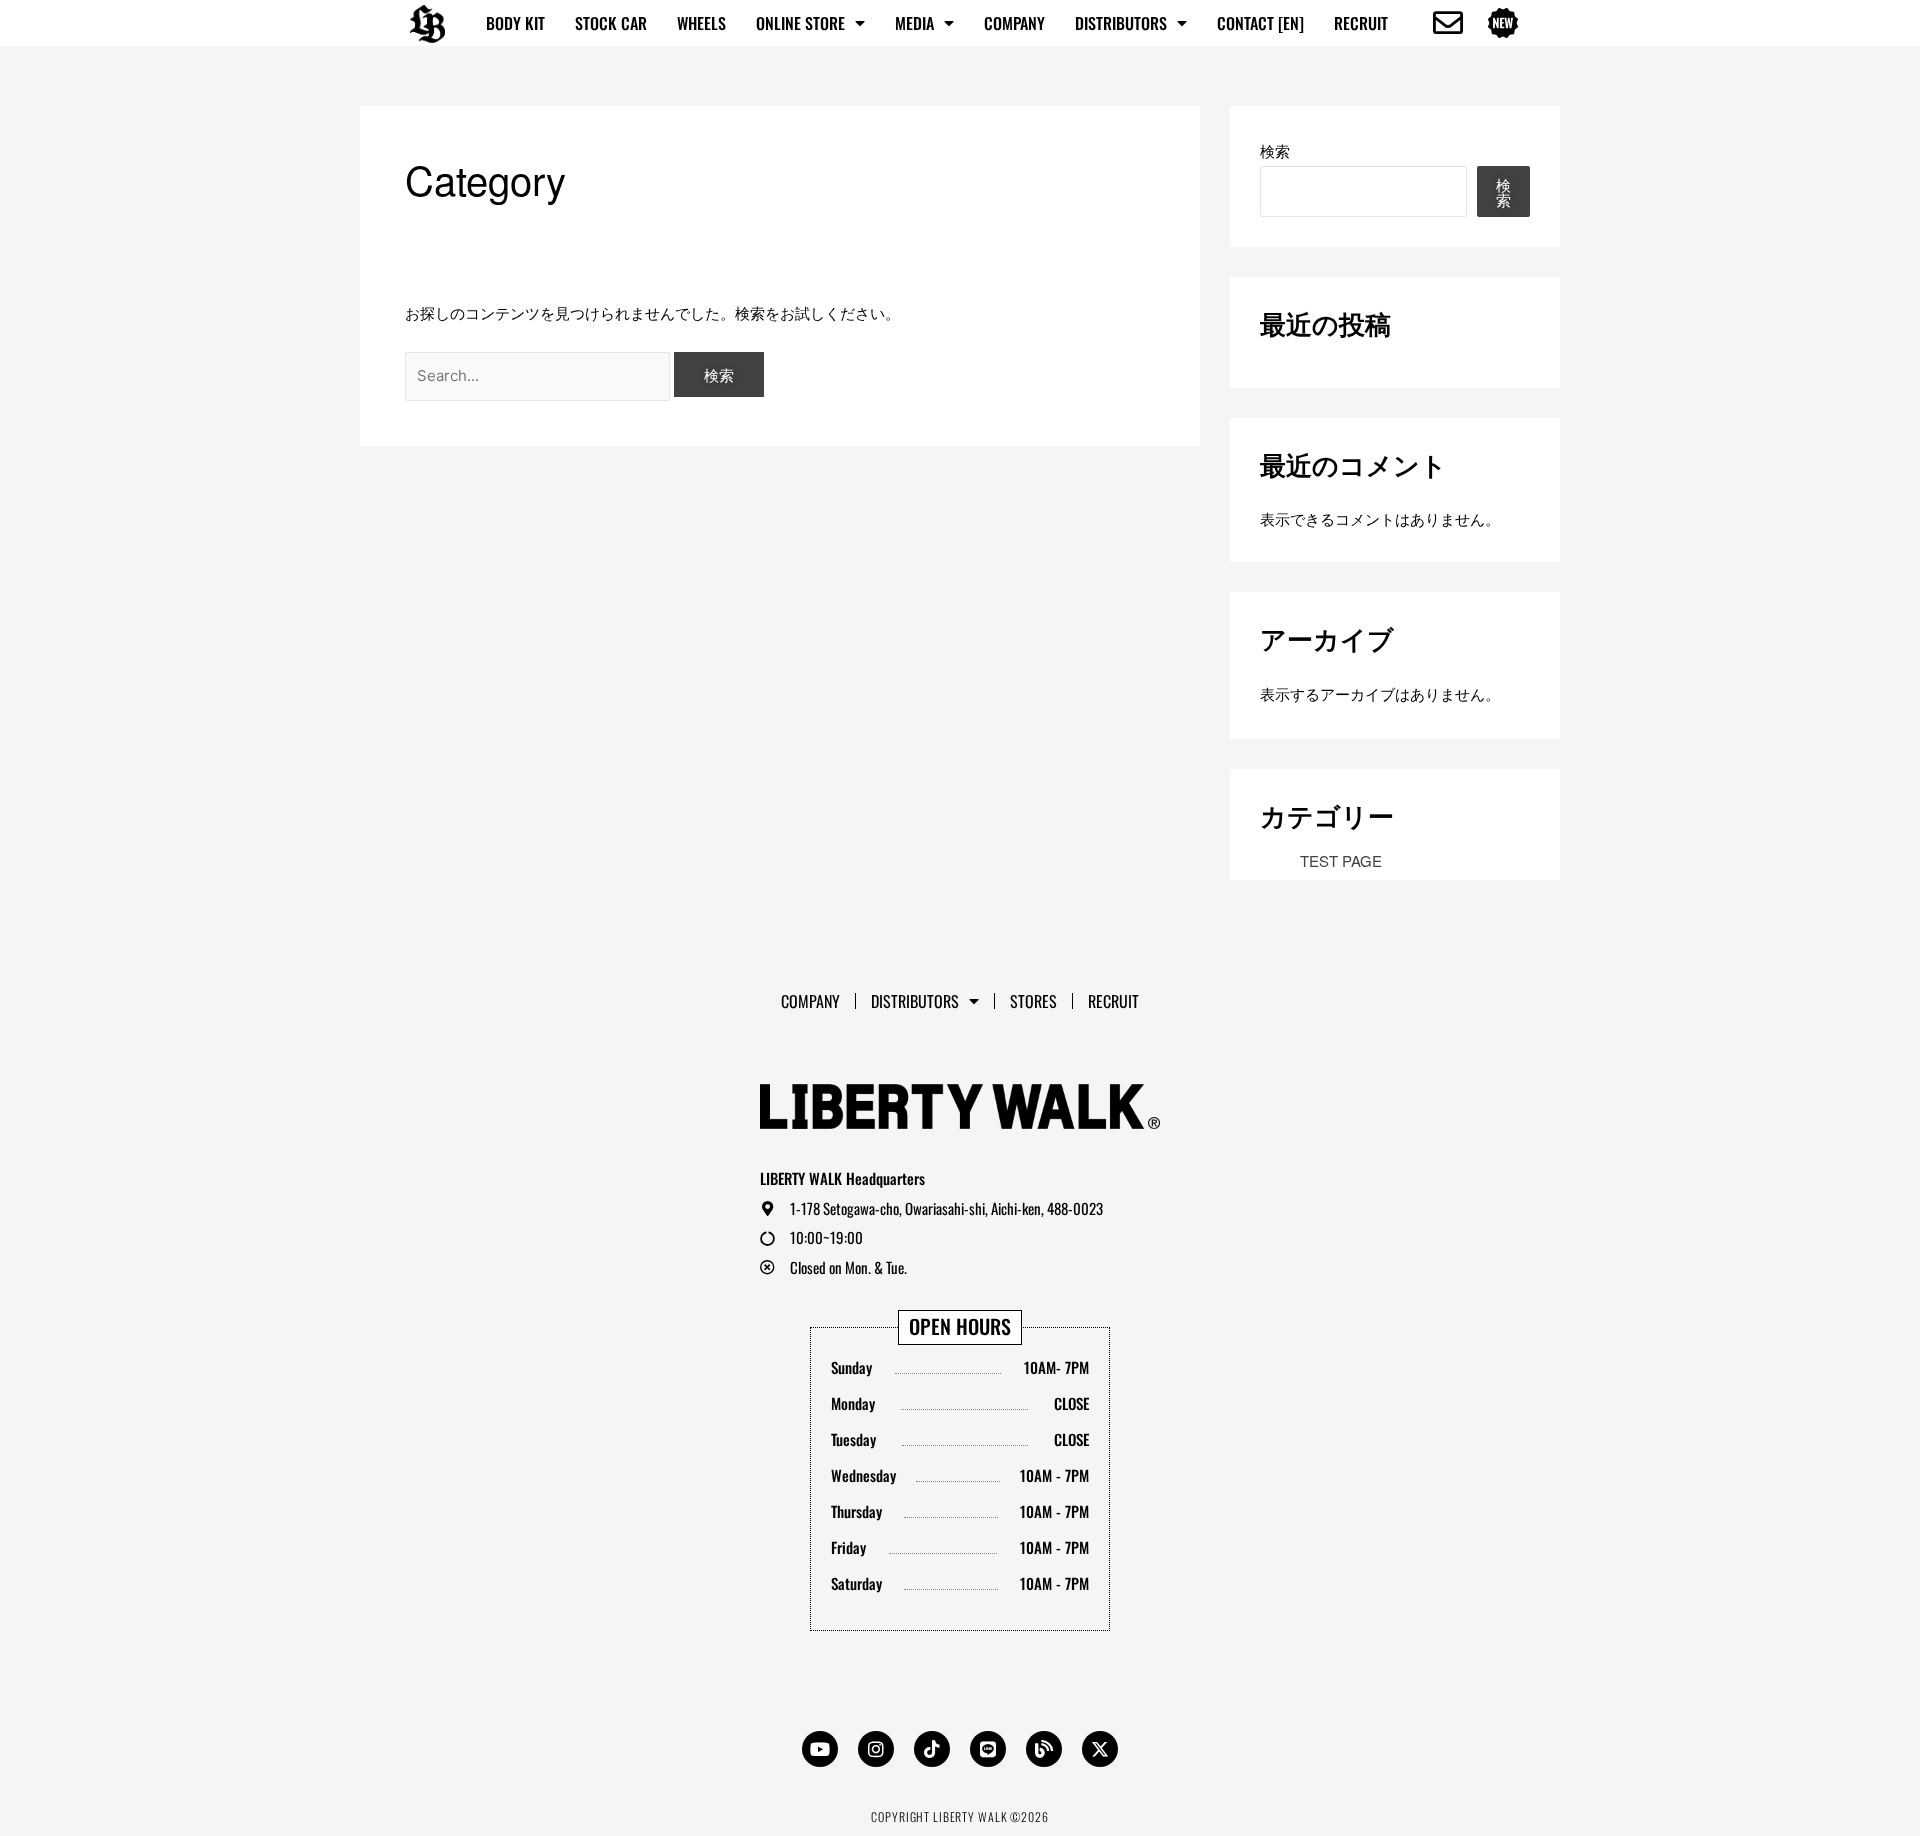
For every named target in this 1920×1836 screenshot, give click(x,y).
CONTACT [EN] (1260, 23)
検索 (1275, 150)
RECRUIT (1361, 23)
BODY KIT (515, 23)
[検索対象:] (539, 374)
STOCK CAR (611, 23)
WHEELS (701, 23)
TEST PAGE (1341, 860)
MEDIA (914, 23)
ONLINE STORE (800, 23)
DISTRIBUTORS (1121, 23)
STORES (1033, 1001)
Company (1014, 23)
